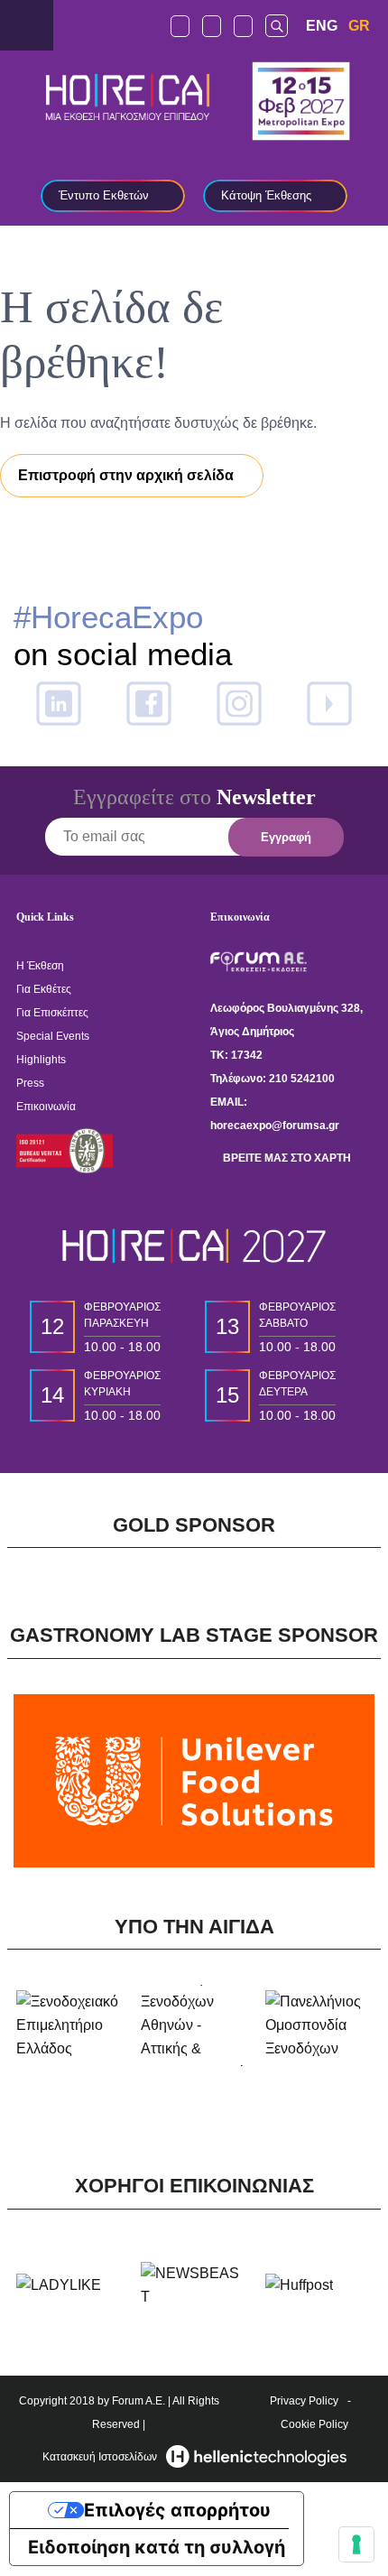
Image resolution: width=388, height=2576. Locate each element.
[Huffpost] (299, 2285)
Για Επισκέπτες (52, 1013)
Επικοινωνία (46, 1107)
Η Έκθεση (40, 966)
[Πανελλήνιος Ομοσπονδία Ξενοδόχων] (319, 2025)
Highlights (41, 1060)
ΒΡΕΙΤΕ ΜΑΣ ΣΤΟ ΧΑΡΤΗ (286, 1158)
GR (359, 26)
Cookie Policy (314, 2424)
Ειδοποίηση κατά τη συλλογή (157, 2547)
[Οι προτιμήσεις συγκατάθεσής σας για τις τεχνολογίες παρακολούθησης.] (356, 2544)
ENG (322, 26)
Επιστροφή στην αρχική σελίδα (126, 475)
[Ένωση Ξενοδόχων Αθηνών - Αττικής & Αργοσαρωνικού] (194, 2025)
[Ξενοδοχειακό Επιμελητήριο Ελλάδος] (69, 2025)
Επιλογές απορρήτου (177, 2510)
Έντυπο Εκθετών (104, 195)
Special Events (53, 1036)
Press (30, 1083)
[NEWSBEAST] (194, 2285)
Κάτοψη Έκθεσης (266, 195)
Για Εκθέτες (44, 989)
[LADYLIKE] (59, 2285)
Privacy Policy (304, 2401)
